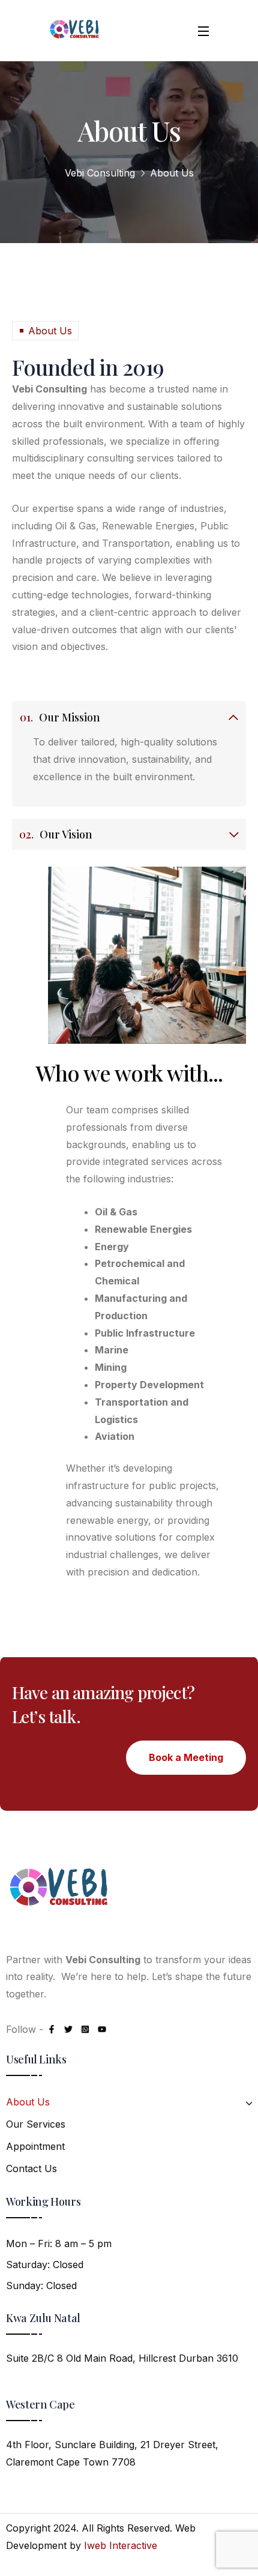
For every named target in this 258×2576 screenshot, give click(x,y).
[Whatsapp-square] (85, 2029)
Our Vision (56, 834)
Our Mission (60, 717)
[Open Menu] (204, 31)
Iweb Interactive (121, 2545)
